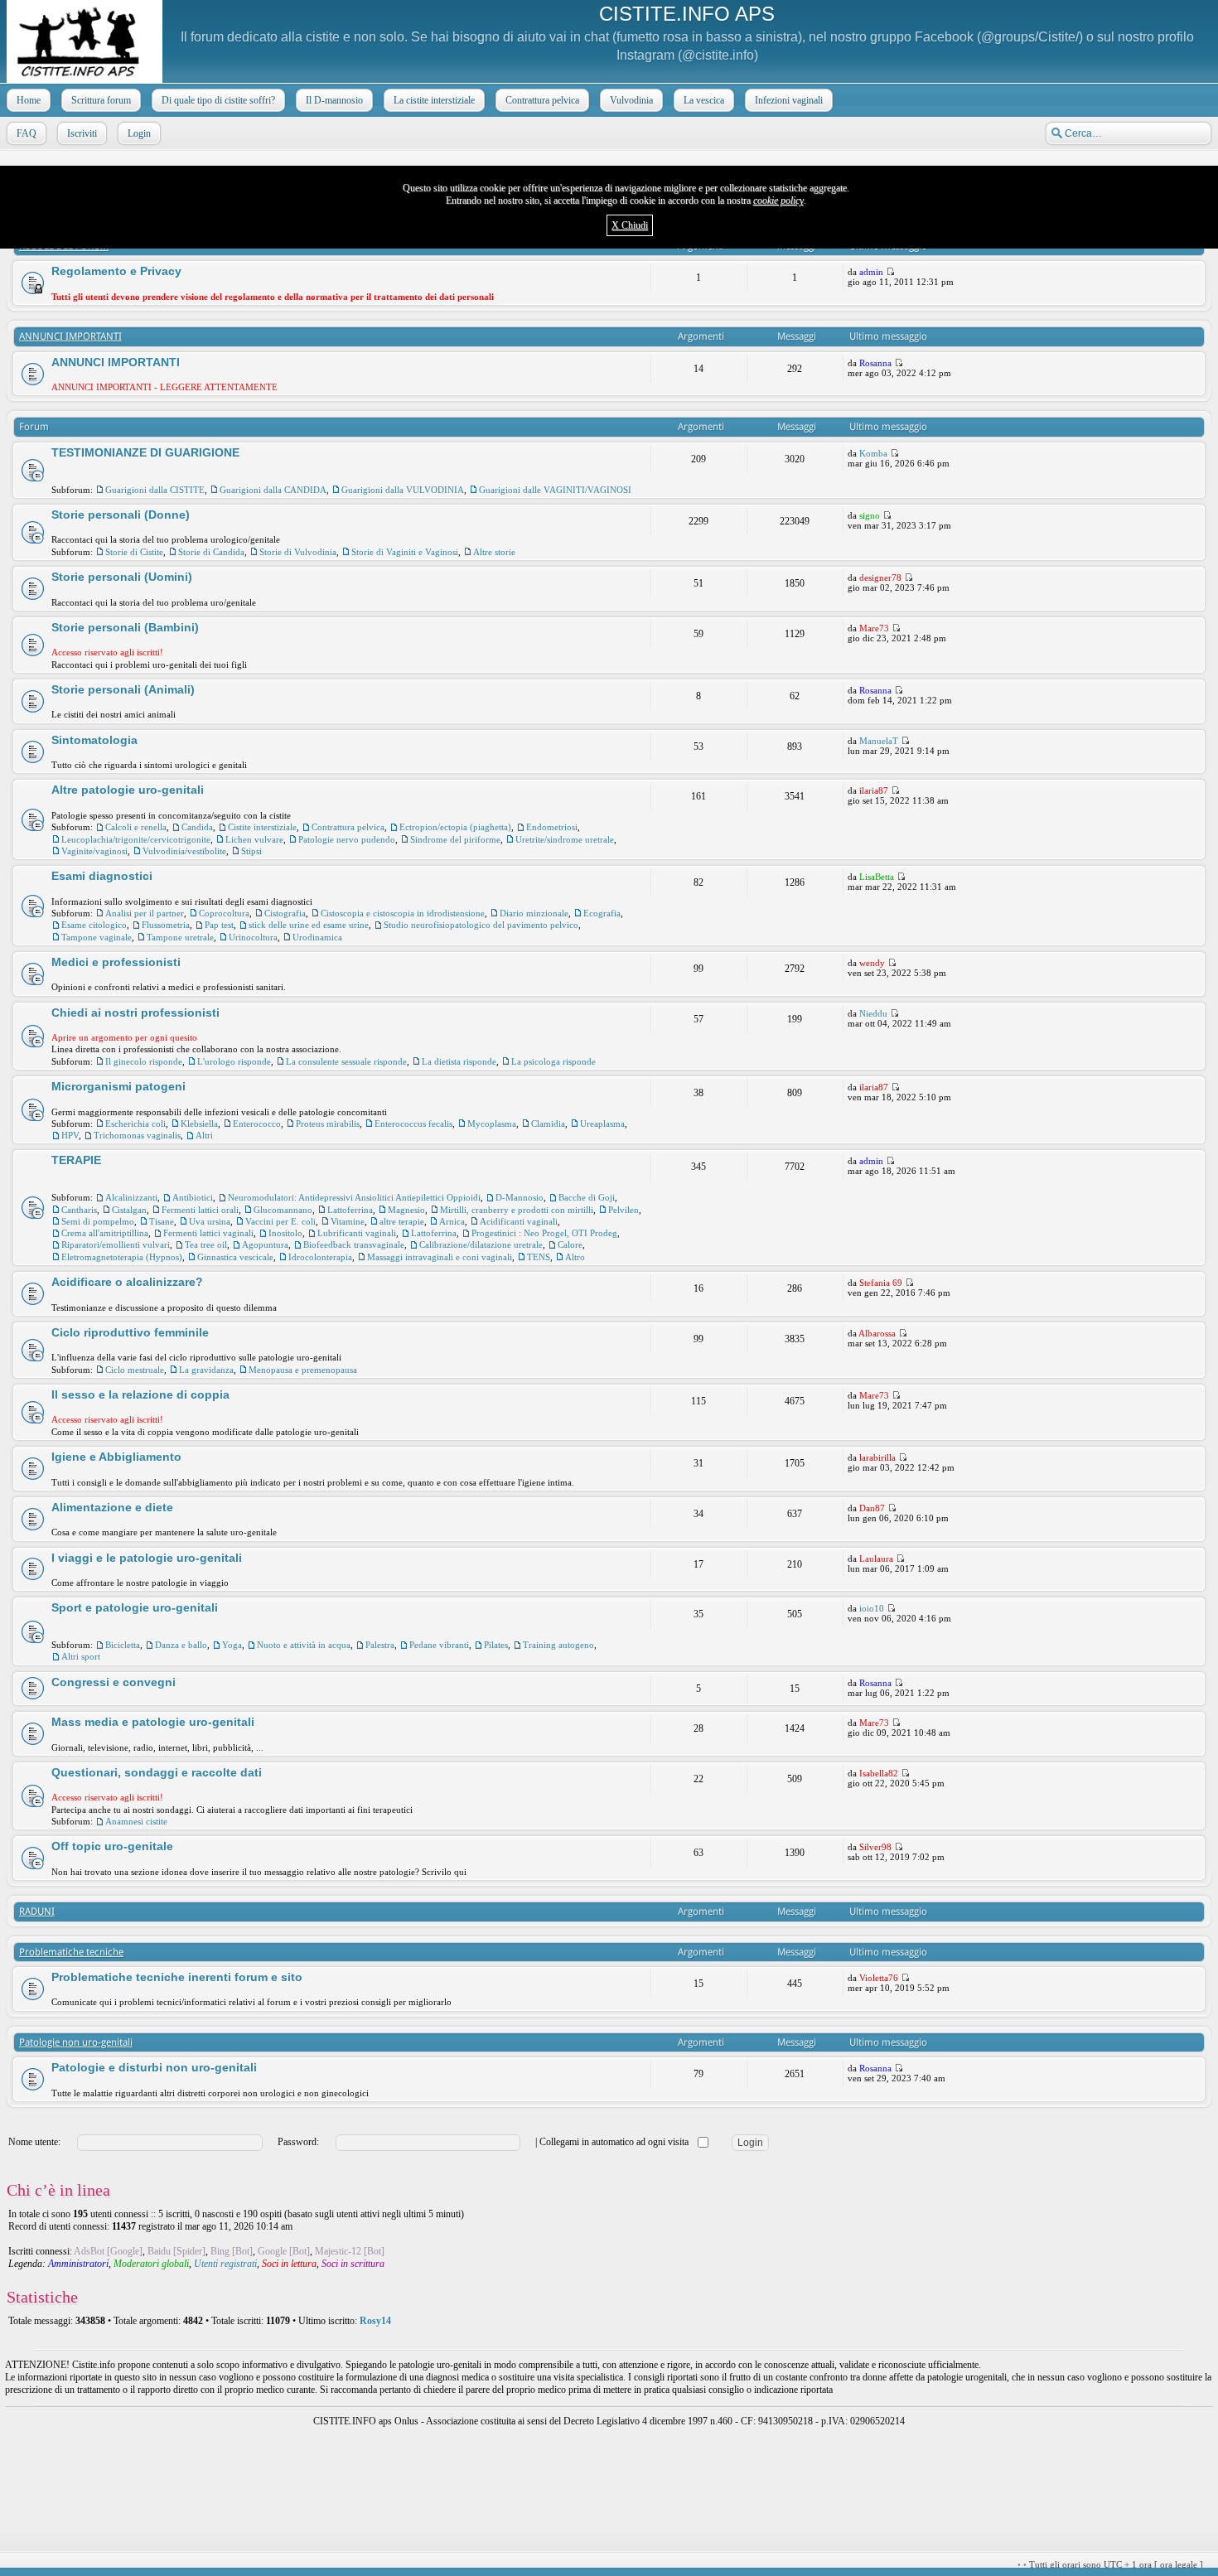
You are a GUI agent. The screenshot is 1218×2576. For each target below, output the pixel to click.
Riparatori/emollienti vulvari (116, 1245)
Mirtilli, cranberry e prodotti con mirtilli (517, 1210)
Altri (204, 1135)
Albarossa (877, 1333)
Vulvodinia (631, 100)
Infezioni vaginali (789, 100)
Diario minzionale (534, 913)
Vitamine (348, 1221)
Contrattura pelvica (542, 100)
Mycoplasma (492, 1124)
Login (139, 133)
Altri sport (81, 1656)
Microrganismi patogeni (118, 1086)
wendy (872, 963)
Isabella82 (879, 1773)
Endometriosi (552, 827)
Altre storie (494, 552)
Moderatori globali (151, 2264)
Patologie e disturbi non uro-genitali (154, 2067)
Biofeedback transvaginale (354, 1245)
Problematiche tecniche (71, 1952)
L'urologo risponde (234, 1061)
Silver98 (875, 1847)
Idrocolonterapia (320, 1257)
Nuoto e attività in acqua (304, 1645)
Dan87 (872, 1508)
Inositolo (285, 1233)
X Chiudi (630, 225)
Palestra (380, 1645)
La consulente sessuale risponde (346, 1061)
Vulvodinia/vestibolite (184, 851)
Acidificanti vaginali (519, 1221)
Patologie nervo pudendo (347, 839)
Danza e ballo (181, 1645)
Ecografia (602, 913)
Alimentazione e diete (112, 1507)
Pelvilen (623, 1210)
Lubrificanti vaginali (357, 1233)
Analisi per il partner (145, 913)
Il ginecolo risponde (144, 1061)
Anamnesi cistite (136, 1821)
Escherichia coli (135, 1124)
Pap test (219, 925)
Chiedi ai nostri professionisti (135, 1013)
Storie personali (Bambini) (125, 627)
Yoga (232, 1645)
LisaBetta (877, 877)
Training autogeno (558, 1645)
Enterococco (257, 1124)
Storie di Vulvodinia (298, 552)
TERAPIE (76, 1160)
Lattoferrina (350, 1210)
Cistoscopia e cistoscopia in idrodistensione (403, 913)
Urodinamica (317, 937)
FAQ (27, 133)
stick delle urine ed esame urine (309, 925)
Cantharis (79, 1210)
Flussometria (166, 925)
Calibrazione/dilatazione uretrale (481, 1245)
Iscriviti (82, 133)
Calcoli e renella (136, 827)
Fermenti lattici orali (200, 1210)
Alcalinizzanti (131, 1197)
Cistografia (285, 913)
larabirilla (877, 1457)
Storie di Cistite (134, 552)
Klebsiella (199, 1124)
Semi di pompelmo (98, 1221)
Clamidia (548, 1124)
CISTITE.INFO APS (687, 14)
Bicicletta (123, 1645)
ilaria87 (874, 790)
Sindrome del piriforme (455, 839)
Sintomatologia (94, 740)
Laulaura (876, 1559)
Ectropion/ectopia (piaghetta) (455, 827)
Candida (197, 827)
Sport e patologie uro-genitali (135, 1607)
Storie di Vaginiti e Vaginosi (405, 552)
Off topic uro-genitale (112, 1846)
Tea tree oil (206, 1245)
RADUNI (37, 1911)
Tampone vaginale (97, 937)
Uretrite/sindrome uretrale (565, 839)
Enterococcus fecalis (413, 1124)
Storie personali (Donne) (121, 515)
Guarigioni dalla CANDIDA (273, 490)
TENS (539, 1257)
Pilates (496, 1645)
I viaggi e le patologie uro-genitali (147, 1558)
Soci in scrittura (353, 2264)
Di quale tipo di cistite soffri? (218, 100)
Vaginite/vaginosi (94, 851)
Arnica (452, 1221)
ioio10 (872, 1608)
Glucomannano (283, 1210)
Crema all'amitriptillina (105, 1233)
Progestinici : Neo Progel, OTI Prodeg (544, 1233)
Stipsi (251, 851)
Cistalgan (129, 1210)
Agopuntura (265, 1245)
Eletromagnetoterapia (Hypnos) (122, 1257)
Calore (570, 1245)
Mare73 (874, 628)
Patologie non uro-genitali (76, 2042)
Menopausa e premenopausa (303, 1370)
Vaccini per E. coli (280, 1221)
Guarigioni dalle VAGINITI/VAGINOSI (555, 490)
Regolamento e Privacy (116, 271)
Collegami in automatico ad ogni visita (615, 2142)
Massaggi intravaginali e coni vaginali (440, 1257)
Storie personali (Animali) (123, 689)
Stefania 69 (881, 1283)
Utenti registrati (225, 2264)
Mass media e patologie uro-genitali (153, 1722)
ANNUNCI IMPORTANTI (70, 336)
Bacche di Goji (587, 1197)
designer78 (880, 578)
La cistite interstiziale (434, 100)
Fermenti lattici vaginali (208, 1233)
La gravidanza (206, 1370)
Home (29, 100)
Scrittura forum (101, 100)
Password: (298, 2142)
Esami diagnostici (102, 876)
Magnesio (406, 1210)
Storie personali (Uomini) (122, 577)
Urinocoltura (253, 937)
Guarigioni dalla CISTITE (155, 490)
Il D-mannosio (334, 100)
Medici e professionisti (116, 962)
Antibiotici (193, 1197)
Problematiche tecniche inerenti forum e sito (177, 1977)
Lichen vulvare (254, 839)
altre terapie (402, 1221)
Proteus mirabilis (328, 1124)
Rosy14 (375, 2321)
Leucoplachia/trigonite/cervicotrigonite (136, 839)
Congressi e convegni (114, 1682)
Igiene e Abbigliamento (116, 1457)
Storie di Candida (211, 552)
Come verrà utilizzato (806, 2565)
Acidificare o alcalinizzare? (127, 1282)
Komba (873, 453)
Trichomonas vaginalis (137, 1135)
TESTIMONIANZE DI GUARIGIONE (145, 452)
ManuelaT (879, 741)
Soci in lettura (289, 2264)
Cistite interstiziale (262, 827)
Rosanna (875, 363)
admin (871, 272)
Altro (575, 1257)
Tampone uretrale (180, 937)
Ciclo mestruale (135, 1370)
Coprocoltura (224, 913)
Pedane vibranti (439, 1645)
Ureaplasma (602, 1124)
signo (870, 515)
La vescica (704, 100)
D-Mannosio (520, 1197)
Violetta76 (879, 1978)
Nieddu (873, 1013)
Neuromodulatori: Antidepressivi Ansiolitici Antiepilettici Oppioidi (354, 1197)
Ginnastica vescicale (235, 1257)
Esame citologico (94, 925)
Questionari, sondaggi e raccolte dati (157, 1772)
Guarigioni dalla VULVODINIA (403, 490)
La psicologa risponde (553, 1061)
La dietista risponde (459, 1061)
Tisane (162, 1221)
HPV (70, 1135)
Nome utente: (34, 2142)
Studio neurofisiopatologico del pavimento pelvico (481, 925)
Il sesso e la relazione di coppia (140, 1394)
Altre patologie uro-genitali (128, 790)
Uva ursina (210, 1221)
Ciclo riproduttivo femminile (130, 1332)
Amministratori (78, 2264)
